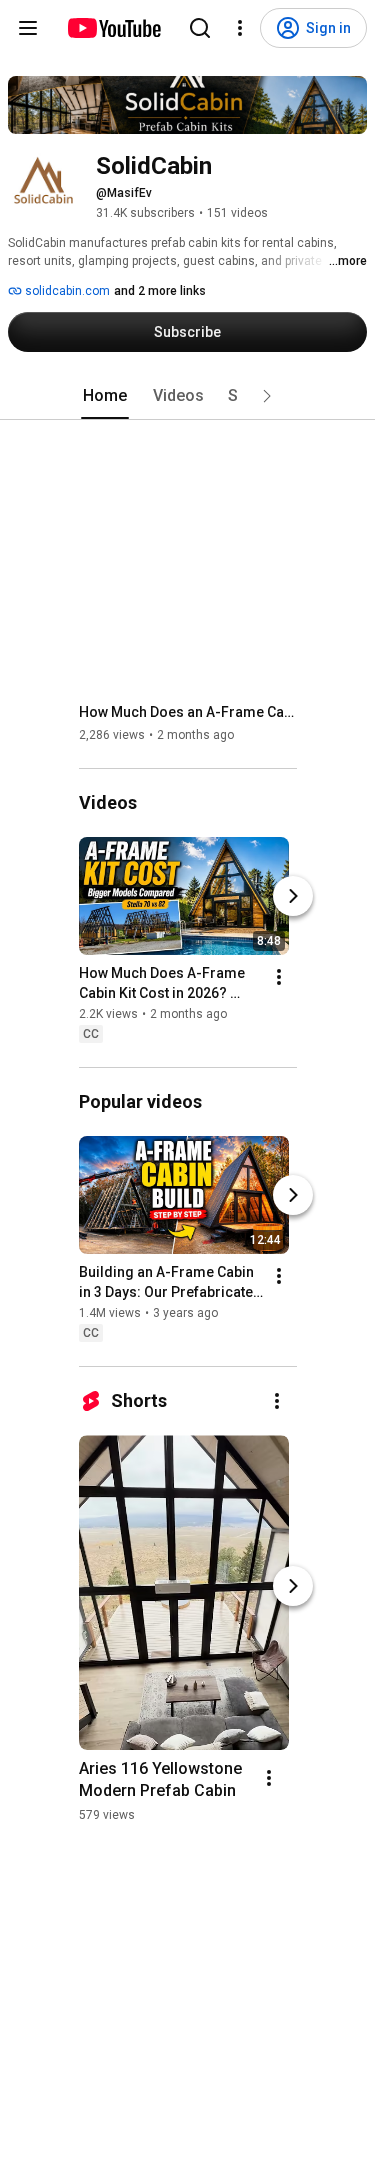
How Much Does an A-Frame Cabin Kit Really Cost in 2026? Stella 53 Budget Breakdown (188, 712)
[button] (267, 396)
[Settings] (240, 28)
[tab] (105, 396)
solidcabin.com (66, 291)
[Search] (200, 28)
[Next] (293, 896)
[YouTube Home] (113, 28)
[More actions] (279, 977)
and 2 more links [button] (160, 291)
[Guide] (28, 28)
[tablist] (188, 396)
